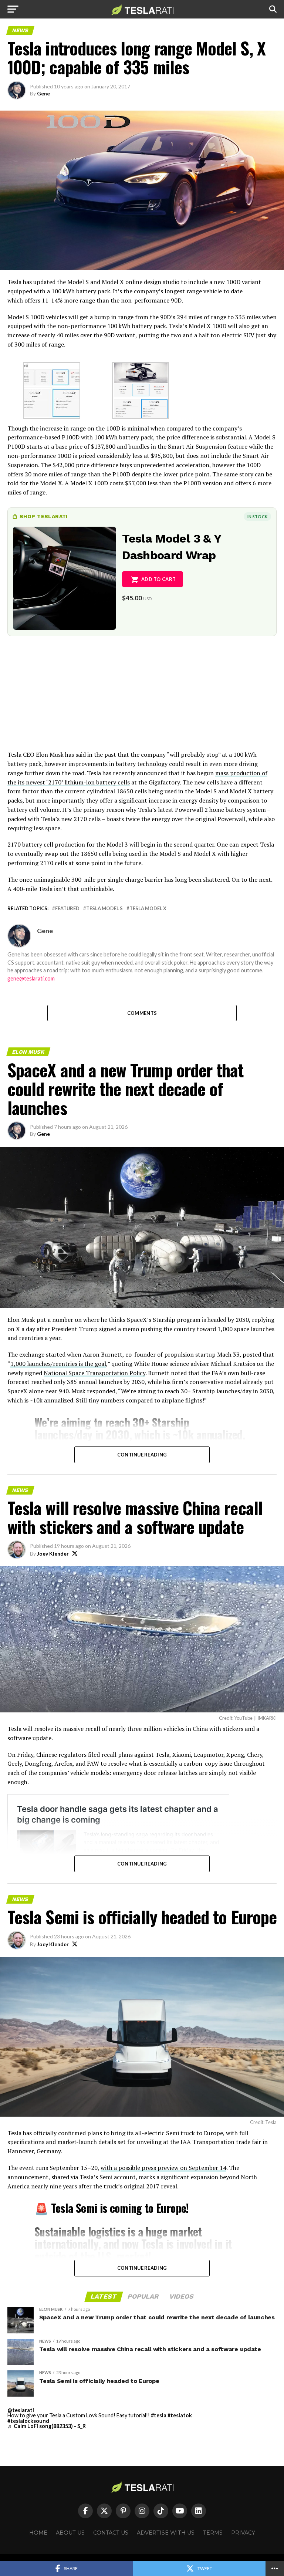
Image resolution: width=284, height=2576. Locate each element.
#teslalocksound (28, 2421)
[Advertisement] (142, 698)
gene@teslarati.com (31, 978)
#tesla (159, 2415)
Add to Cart (158, 579)
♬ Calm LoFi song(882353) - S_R (47, 2426)
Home (38, 2533)
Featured (67, 909)
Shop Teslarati (44, 516)
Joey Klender (53, 1554)
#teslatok (180, 2415)
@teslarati (21, 2410)
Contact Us (111, 2533)
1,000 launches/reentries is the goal (58, 1364)
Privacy (243, 2533)
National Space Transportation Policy (94, 1373)
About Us (70, 2533)
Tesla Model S (104, 909)
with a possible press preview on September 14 (163, 2168)
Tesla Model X (148, 909)
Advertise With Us (166, 2533)
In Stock (257, 516)
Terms (213, 2533)
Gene (43, 93)
